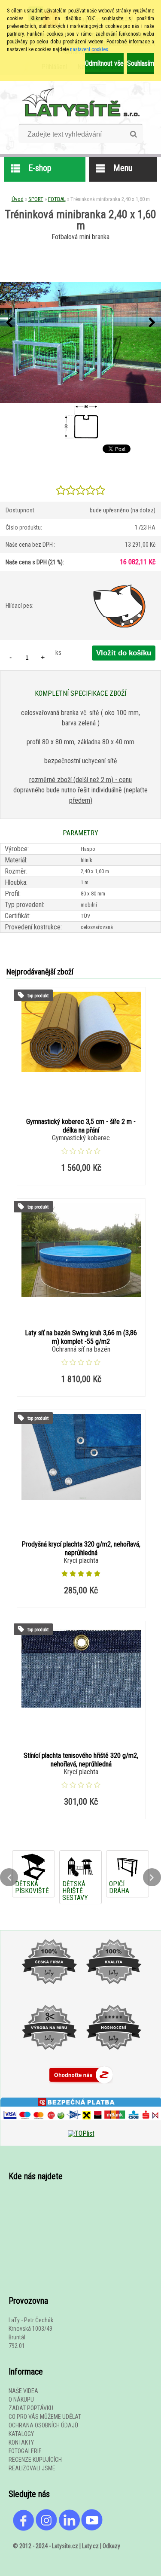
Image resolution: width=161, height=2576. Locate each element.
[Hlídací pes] (120, 606)
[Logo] (80, 102)
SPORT (36, 199)
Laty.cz (90, 2546)
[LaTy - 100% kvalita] (113, 1993)
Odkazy (111, 2546)
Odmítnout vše (104, 63)
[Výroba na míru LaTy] (49, 2058)
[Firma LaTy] (49, 1993)
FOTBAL (57, 199)
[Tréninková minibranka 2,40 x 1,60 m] (80, 343)
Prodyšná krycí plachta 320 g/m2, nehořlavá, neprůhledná (81, 1548)
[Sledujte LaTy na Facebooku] (24, 2529)
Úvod (18, 199)
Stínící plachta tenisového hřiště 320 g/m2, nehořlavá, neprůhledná (81, 1760)
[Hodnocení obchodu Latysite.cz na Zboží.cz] (81, 2085)
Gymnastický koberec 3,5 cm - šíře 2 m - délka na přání (81, 1126)
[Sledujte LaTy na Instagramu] (46, 2529)
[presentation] (9, 323)
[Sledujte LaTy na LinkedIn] (69, 2529)
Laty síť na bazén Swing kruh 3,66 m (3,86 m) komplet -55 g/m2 (81, 1337)
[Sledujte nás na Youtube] (92, 2529)
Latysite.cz (65, 2546)
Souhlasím (141, 63)
